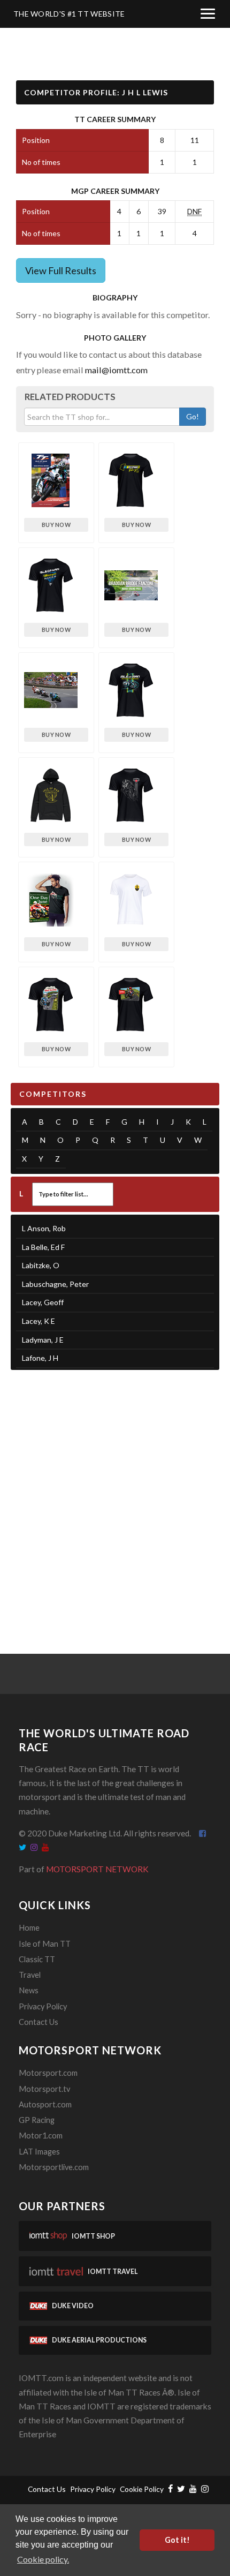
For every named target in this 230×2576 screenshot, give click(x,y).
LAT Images (39, 2152)
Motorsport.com (48, 2073)
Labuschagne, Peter (55, 1284)
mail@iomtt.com (116, 370)
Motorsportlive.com (54, 2167)
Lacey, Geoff (43, 1302)
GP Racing (37, 2120)
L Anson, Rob (44, 1228)
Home (29, 1928)
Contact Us (39, 2022)
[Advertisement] (115, 1498)
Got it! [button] (177, 2540)
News (29, 1990)
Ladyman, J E (43, 1340)
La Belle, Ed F (43, 1247)
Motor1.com (41, 2136)
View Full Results (61, 270)
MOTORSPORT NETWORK (97, 1869)
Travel (30, 1975)
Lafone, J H (40, 1358)
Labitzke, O (41, 1265)
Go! (193, 416)
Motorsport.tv (44, 2089)
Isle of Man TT (45, 1944)
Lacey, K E (39, 1321)
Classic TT (37, 1959)
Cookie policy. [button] (43, 2559)
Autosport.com (45, 2104)
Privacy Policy (43, 2006)
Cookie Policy (142, 2489)
